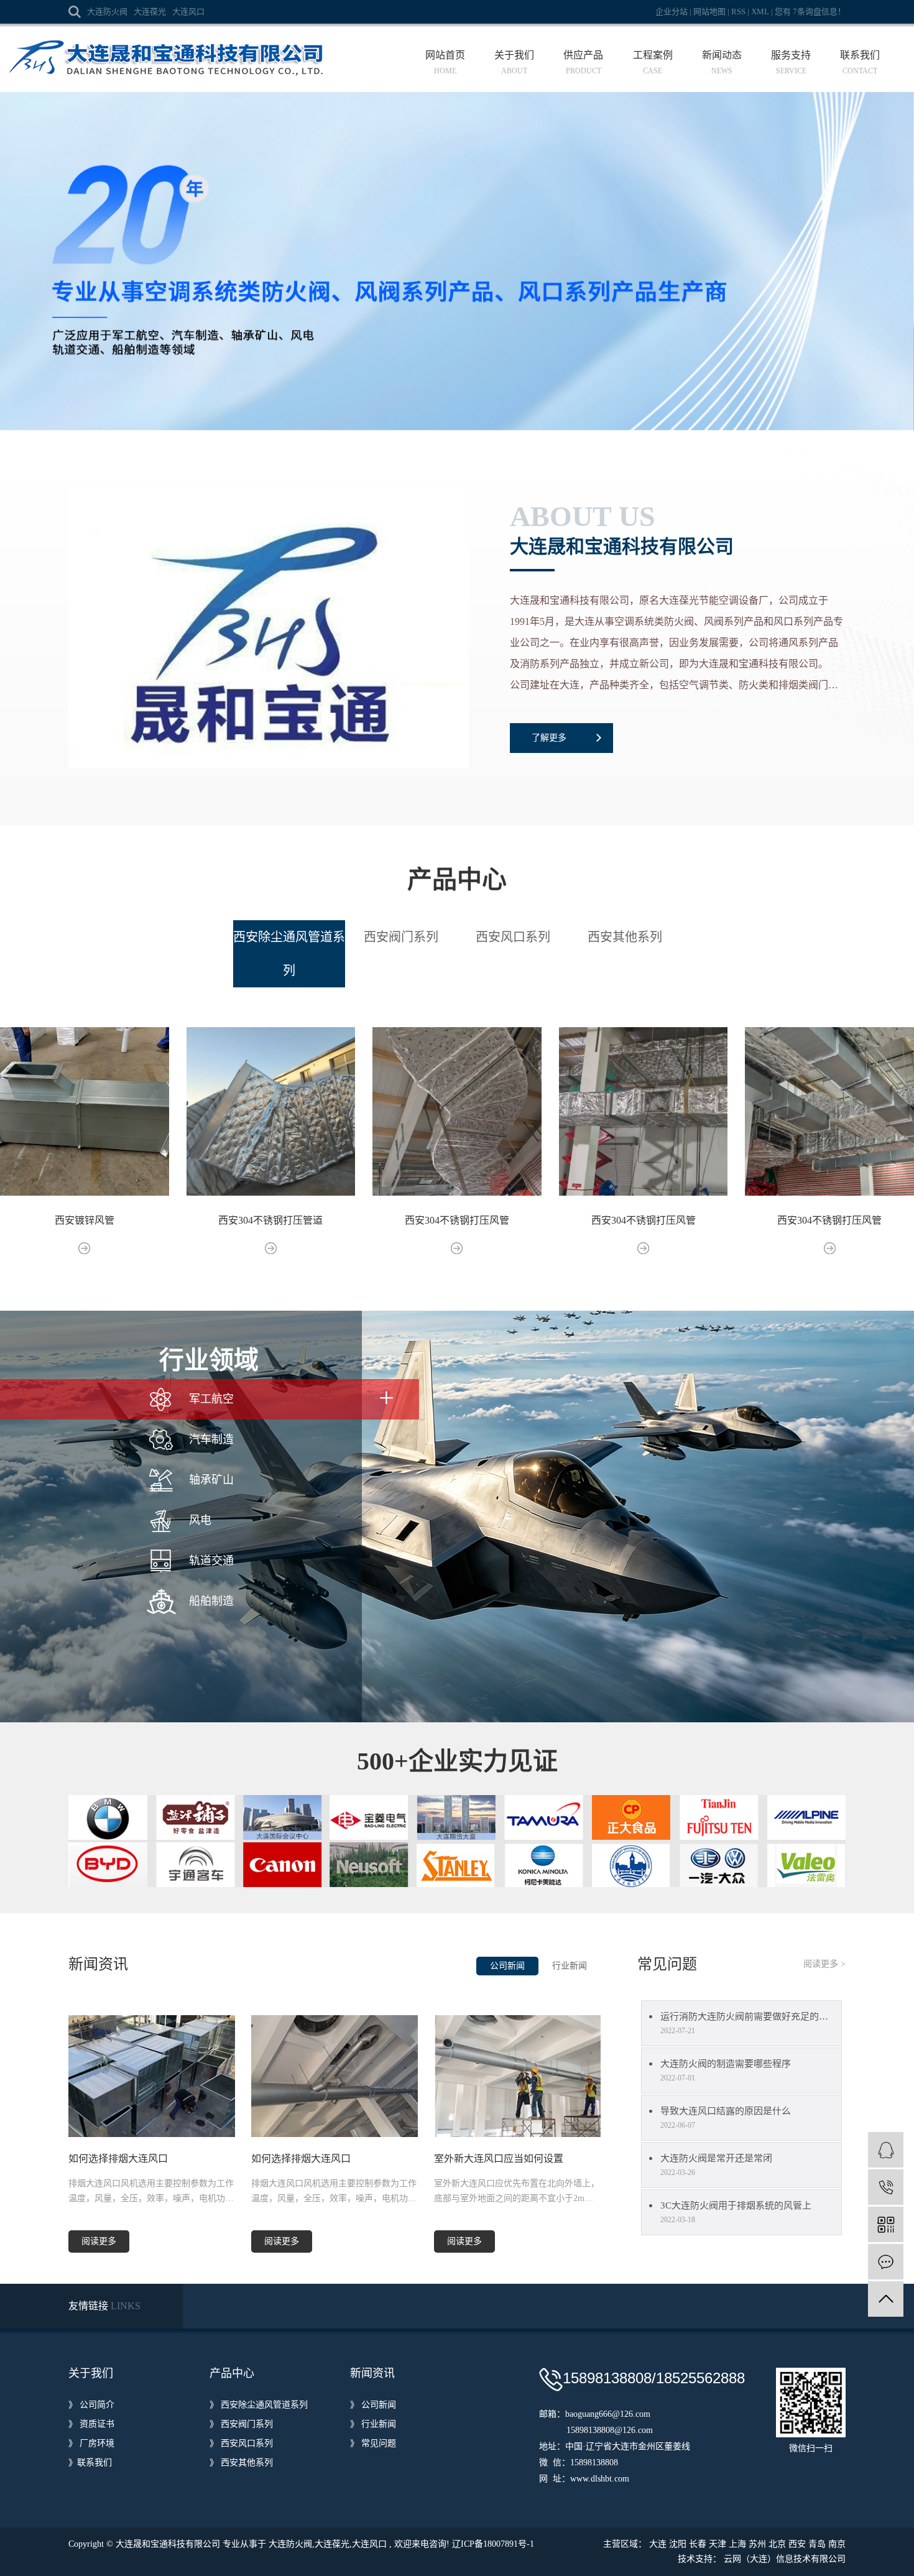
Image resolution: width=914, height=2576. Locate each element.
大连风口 (188, 12)
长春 (698, 2544)
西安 (797, 2544)
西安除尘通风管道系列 (289, 954)
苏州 (757, 2544)
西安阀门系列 (401, 937)
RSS (738, 12)
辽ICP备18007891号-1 (493, 2544)
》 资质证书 (91, 2424)
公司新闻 (507, 1966)
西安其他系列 (625, 937)
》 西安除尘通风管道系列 (259, 2405)
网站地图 (710, 12)
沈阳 (678, 2544)
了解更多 (549, 738)
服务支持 (791, 62)
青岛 (817, 2544)
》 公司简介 (91, 2405)
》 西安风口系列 (241, 2443)
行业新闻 (570, 1966)
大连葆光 (150, 12)
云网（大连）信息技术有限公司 (785, 2559)
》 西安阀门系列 (241, 2424)
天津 (718, 2544)
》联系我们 (90, 2463)
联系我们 (860, 62)
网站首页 (445, 62)
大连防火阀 (107, 12)
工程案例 (653, 62)
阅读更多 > (824, 1964)
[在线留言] (886, 2262)
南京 (837, 2544)
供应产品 (583, 62)
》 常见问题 (373, 2443)
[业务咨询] (886, 2150)
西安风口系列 (513, 937)
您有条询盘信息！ (810, 12)
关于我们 (514, 62)
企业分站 (672, 12)
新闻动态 (722, 62)
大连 (658, 2544)
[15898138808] (886, 2187)
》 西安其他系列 (241, 2463)
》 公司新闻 (373, 2405)
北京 (777, 2544)
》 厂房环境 (91, 2443)
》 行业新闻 (373, 2424)
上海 (737, 2544)
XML (760, 12)
